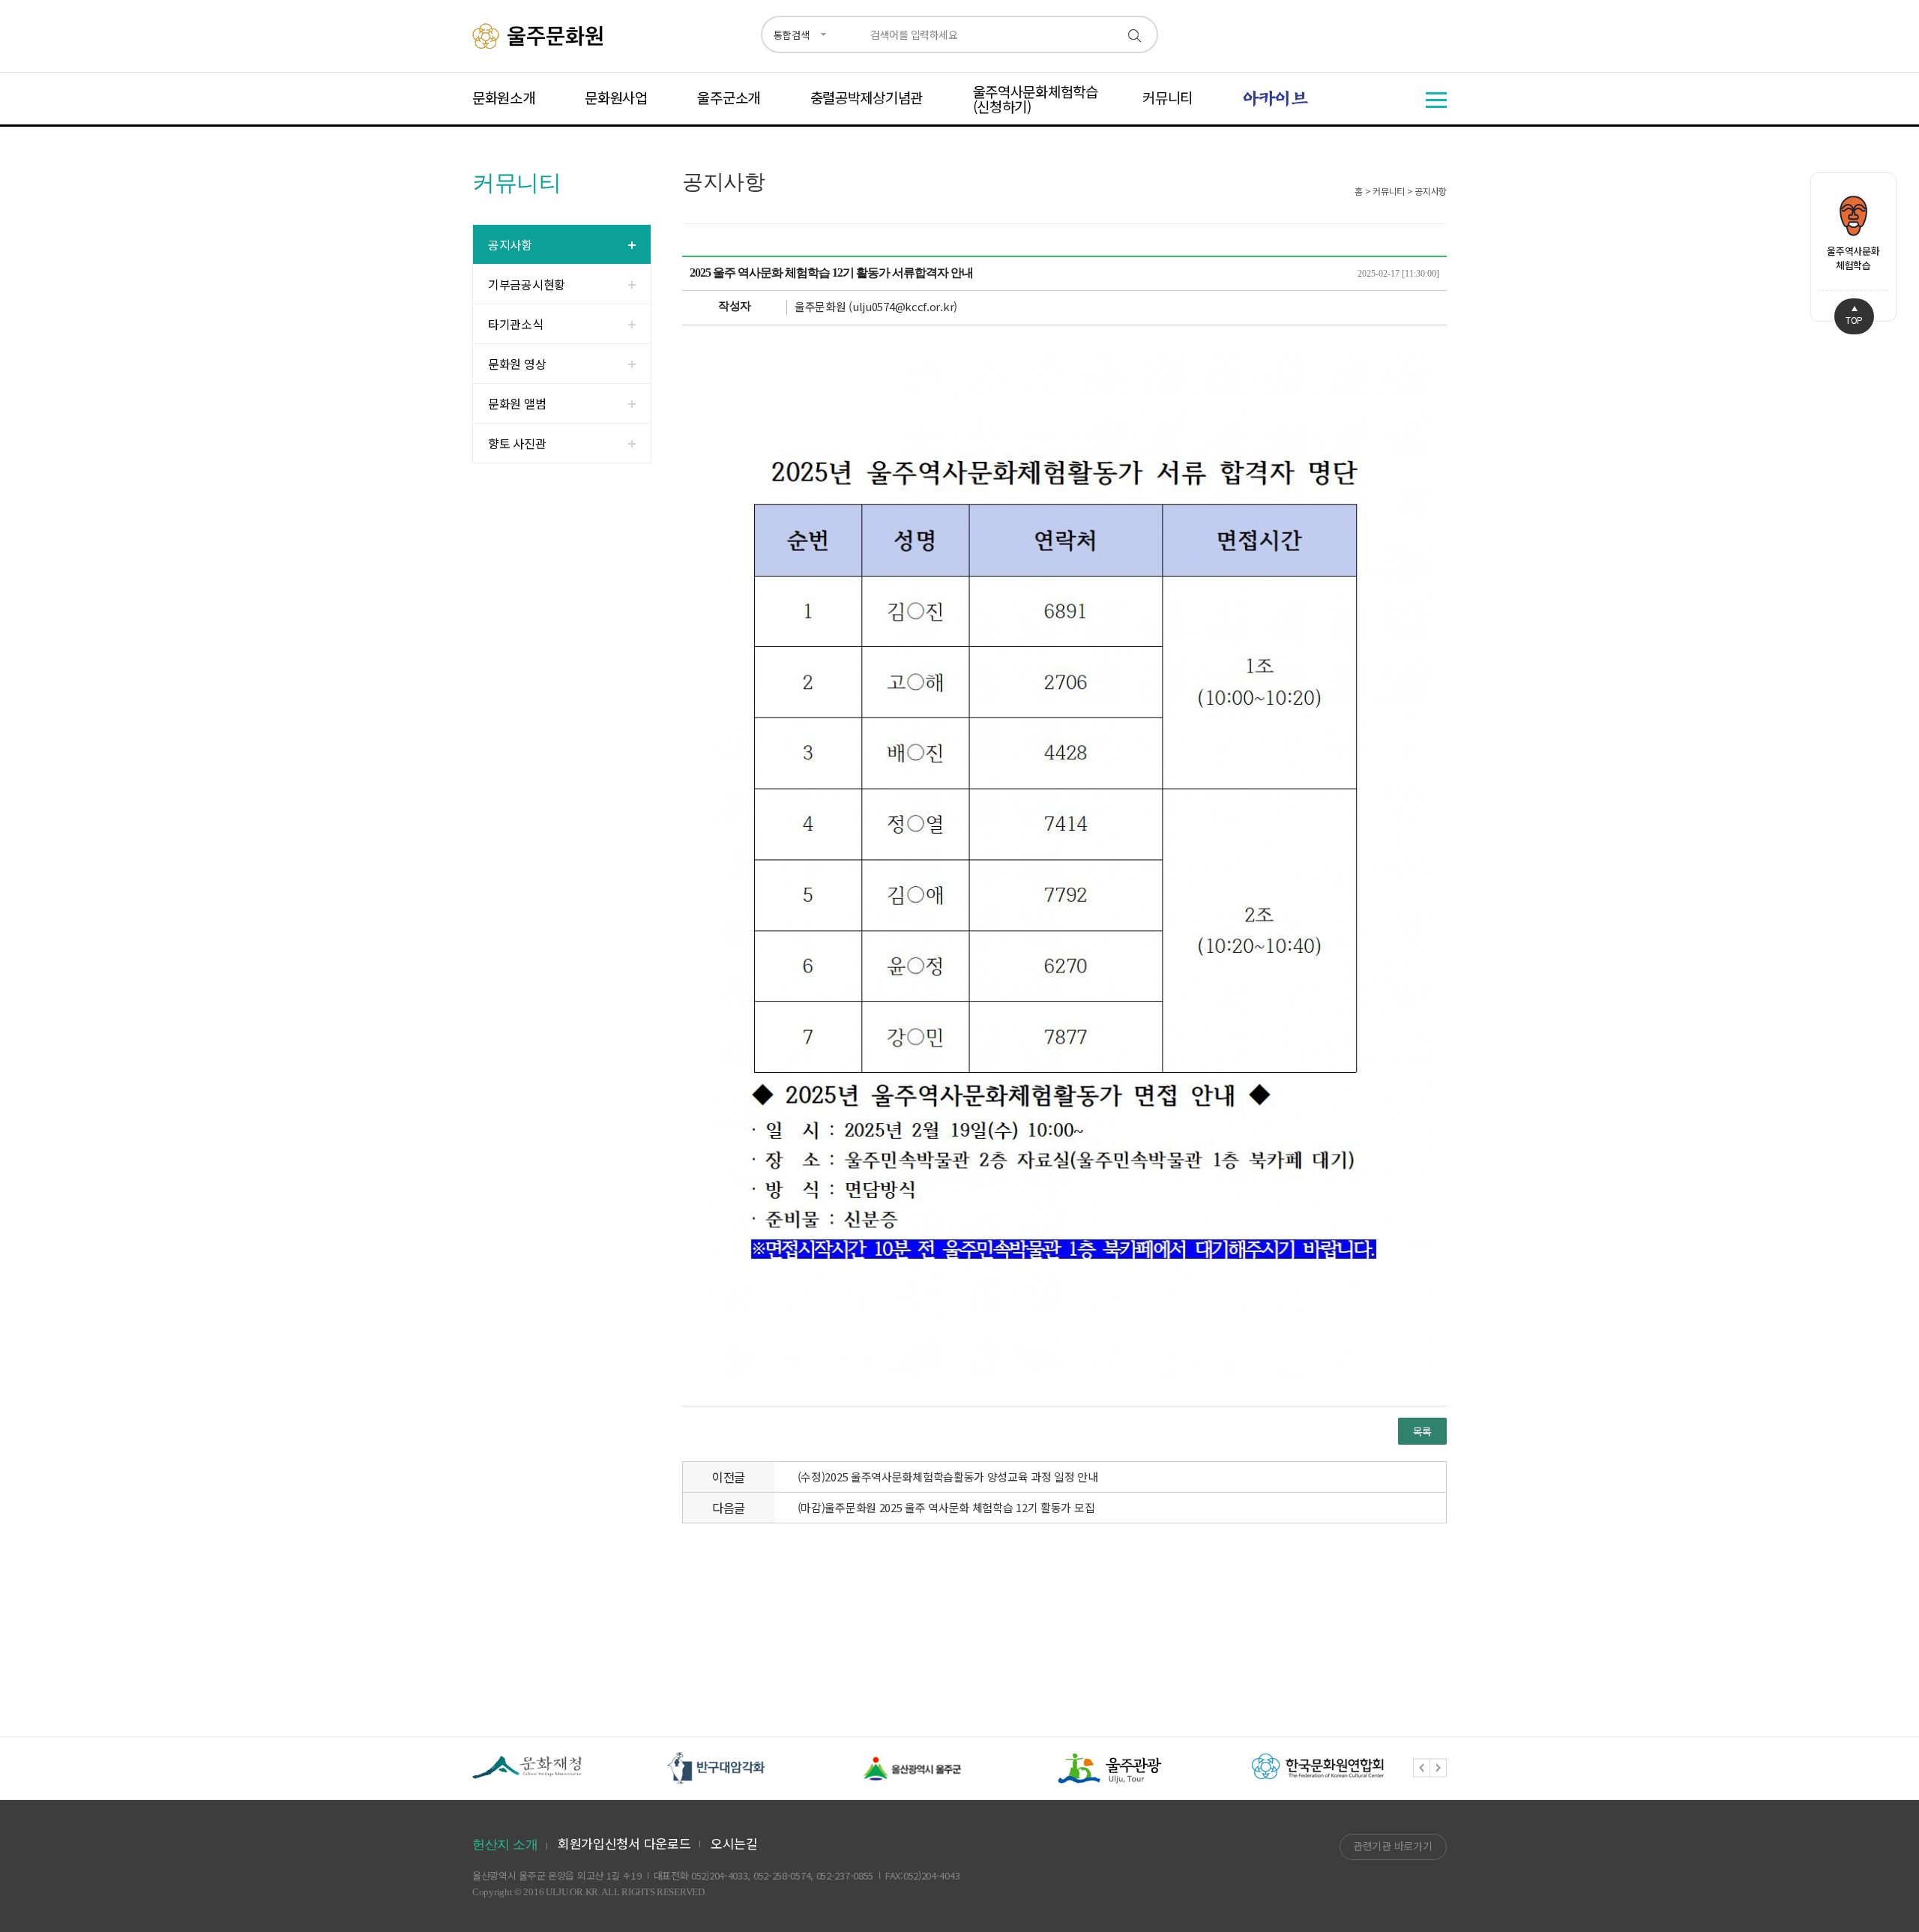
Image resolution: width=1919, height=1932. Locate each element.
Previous (1422, 1768)
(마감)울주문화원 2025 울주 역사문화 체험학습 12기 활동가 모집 (946, 1507)
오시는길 (734, 1843)
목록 (1422, 1431)
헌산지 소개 (505, 1845)
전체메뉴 (1436, 100)
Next (1439, 1768)
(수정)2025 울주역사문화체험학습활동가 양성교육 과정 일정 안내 (948, 1477)
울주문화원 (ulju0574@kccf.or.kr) (876, 306)
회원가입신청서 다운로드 (624, 1843)
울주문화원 (540, 36)
